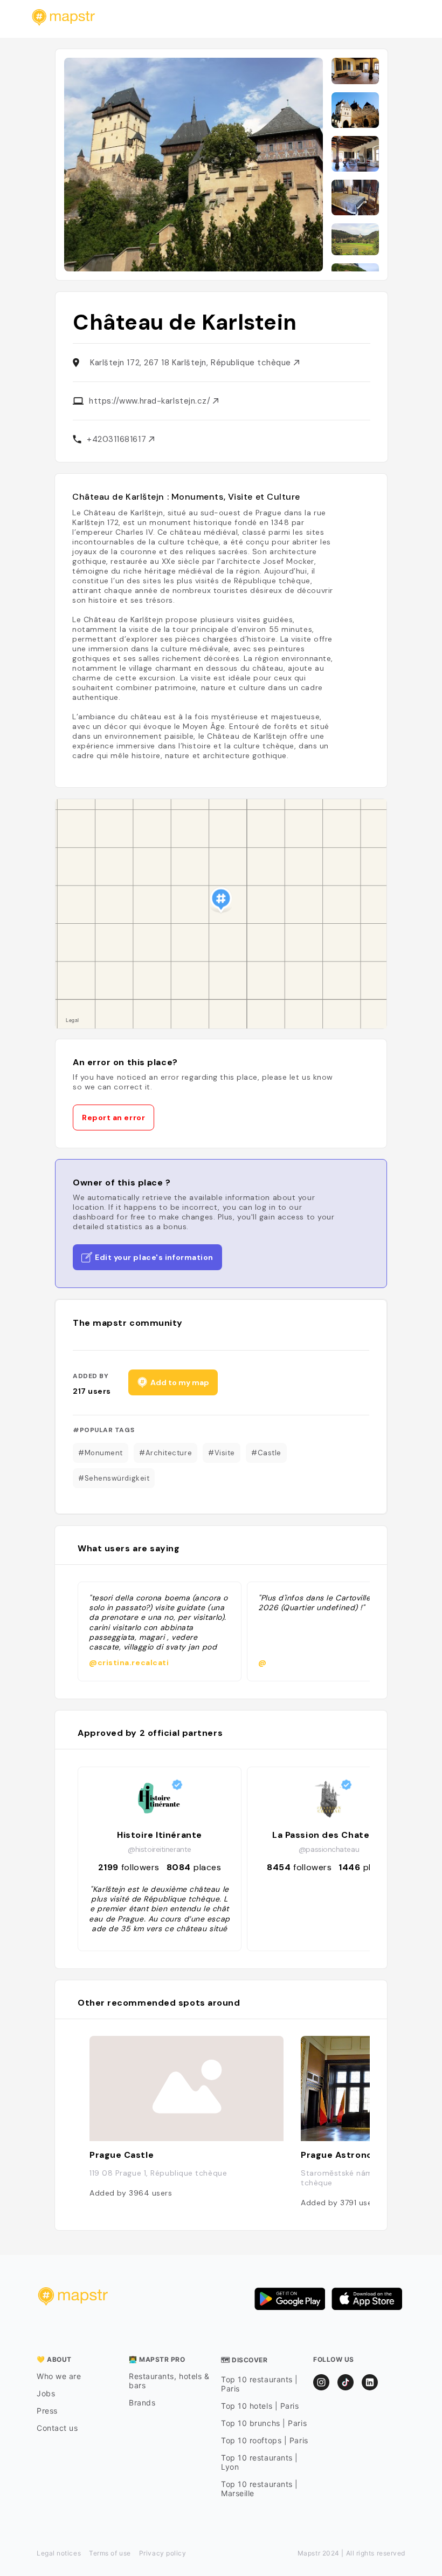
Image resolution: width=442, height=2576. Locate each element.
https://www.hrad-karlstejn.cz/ (151, 401)
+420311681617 (118, 439)
